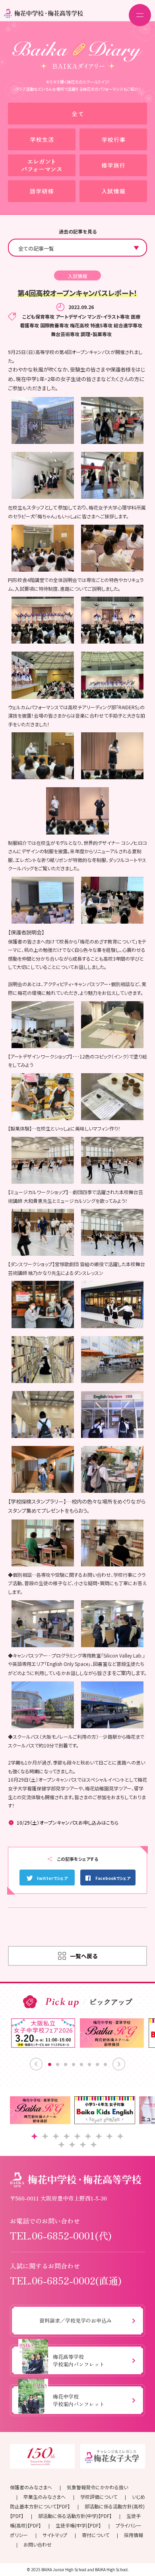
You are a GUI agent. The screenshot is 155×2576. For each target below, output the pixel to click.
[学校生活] (42, 139)
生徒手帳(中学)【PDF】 (78, 2525)
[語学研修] (42, 191)
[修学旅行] (113, 165)
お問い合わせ (38, 2544)
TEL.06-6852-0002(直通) (66, 2280)
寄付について (96, 2535)
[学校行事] (113, 139)
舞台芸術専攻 (65, 334)
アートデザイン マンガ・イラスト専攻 (93, 316)
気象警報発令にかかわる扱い (97, 2487)
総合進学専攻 (128, 325)
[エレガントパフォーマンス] (42, 165)
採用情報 (134, 2535)
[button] (34, 2136)
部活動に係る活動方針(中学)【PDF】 (75, 2516)
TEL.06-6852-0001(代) (61, 2235)
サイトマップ (55, 2535)
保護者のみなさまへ (31, 2487)
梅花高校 (79, 325)
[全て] (77, 114)
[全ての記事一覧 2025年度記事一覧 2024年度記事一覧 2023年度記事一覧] (77, 248)
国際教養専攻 (54, 325)
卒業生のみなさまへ (45, 2497)
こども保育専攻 (38, 316)
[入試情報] (113, 191)
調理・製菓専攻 (96, 334)
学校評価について (99, 2497)
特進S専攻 (101, 325)
